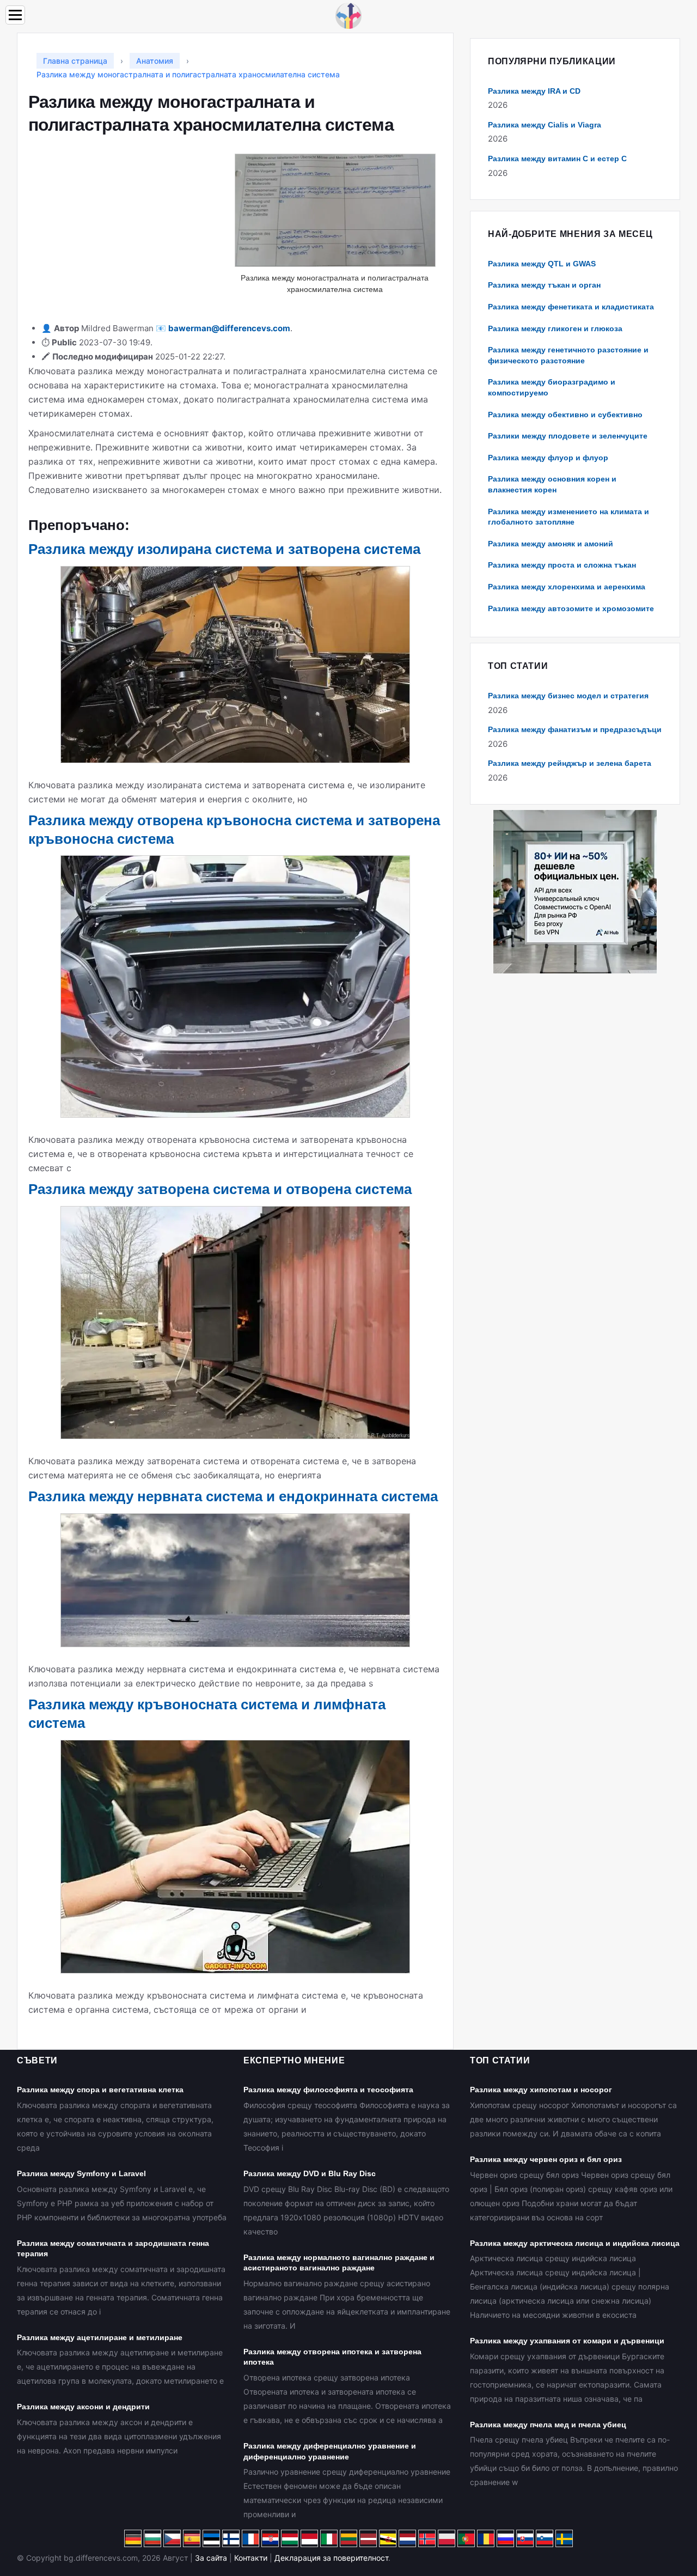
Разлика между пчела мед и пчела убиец (548, 2425)
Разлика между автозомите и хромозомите (571, 608)
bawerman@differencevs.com (229, 328)
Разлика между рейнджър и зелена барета (570, 763)
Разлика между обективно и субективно (565, 415)
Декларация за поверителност (331, 2558)
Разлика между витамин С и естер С (557, 159)
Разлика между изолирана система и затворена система (224, 549)
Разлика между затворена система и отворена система (220, 1189)
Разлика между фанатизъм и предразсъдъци (575, 729)
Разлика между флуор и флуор (548, 458)
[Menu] (15, 15)
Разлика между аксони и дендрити (83, 2407)
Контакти (251, 2558)
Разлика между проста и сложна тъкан (562, 565)
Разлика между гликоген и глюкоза (555, 328)
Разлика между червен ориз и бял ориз (546, 2159)
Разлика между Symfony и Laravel (81, 2173)
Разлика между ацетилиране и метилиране (100, 2337)
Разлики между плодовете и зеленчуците (568, 436)
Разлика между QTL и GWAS (542, 264)
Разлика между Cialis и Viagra (545, 125)
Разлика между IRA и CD (534, 91)
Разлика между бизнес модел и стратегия (568, 696)
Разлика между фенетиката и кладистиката (571, 307)
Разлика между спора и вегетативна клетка (100, 2090)
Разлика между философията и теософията (328, 2090)
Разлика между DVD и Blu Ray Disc (310, 2173)
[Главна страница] (348, 15)
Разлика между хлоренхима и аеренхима (567, 587)
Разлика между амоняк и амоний (551, 544)
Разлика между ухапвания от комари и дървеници (567, 2341)
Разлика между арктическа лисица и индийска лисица (575, 2243)
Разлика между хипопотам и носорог (541, 2090)
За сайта (211, 2558)
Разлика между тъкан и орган (544, 285)
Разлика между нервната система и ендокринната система (233, 1496)
